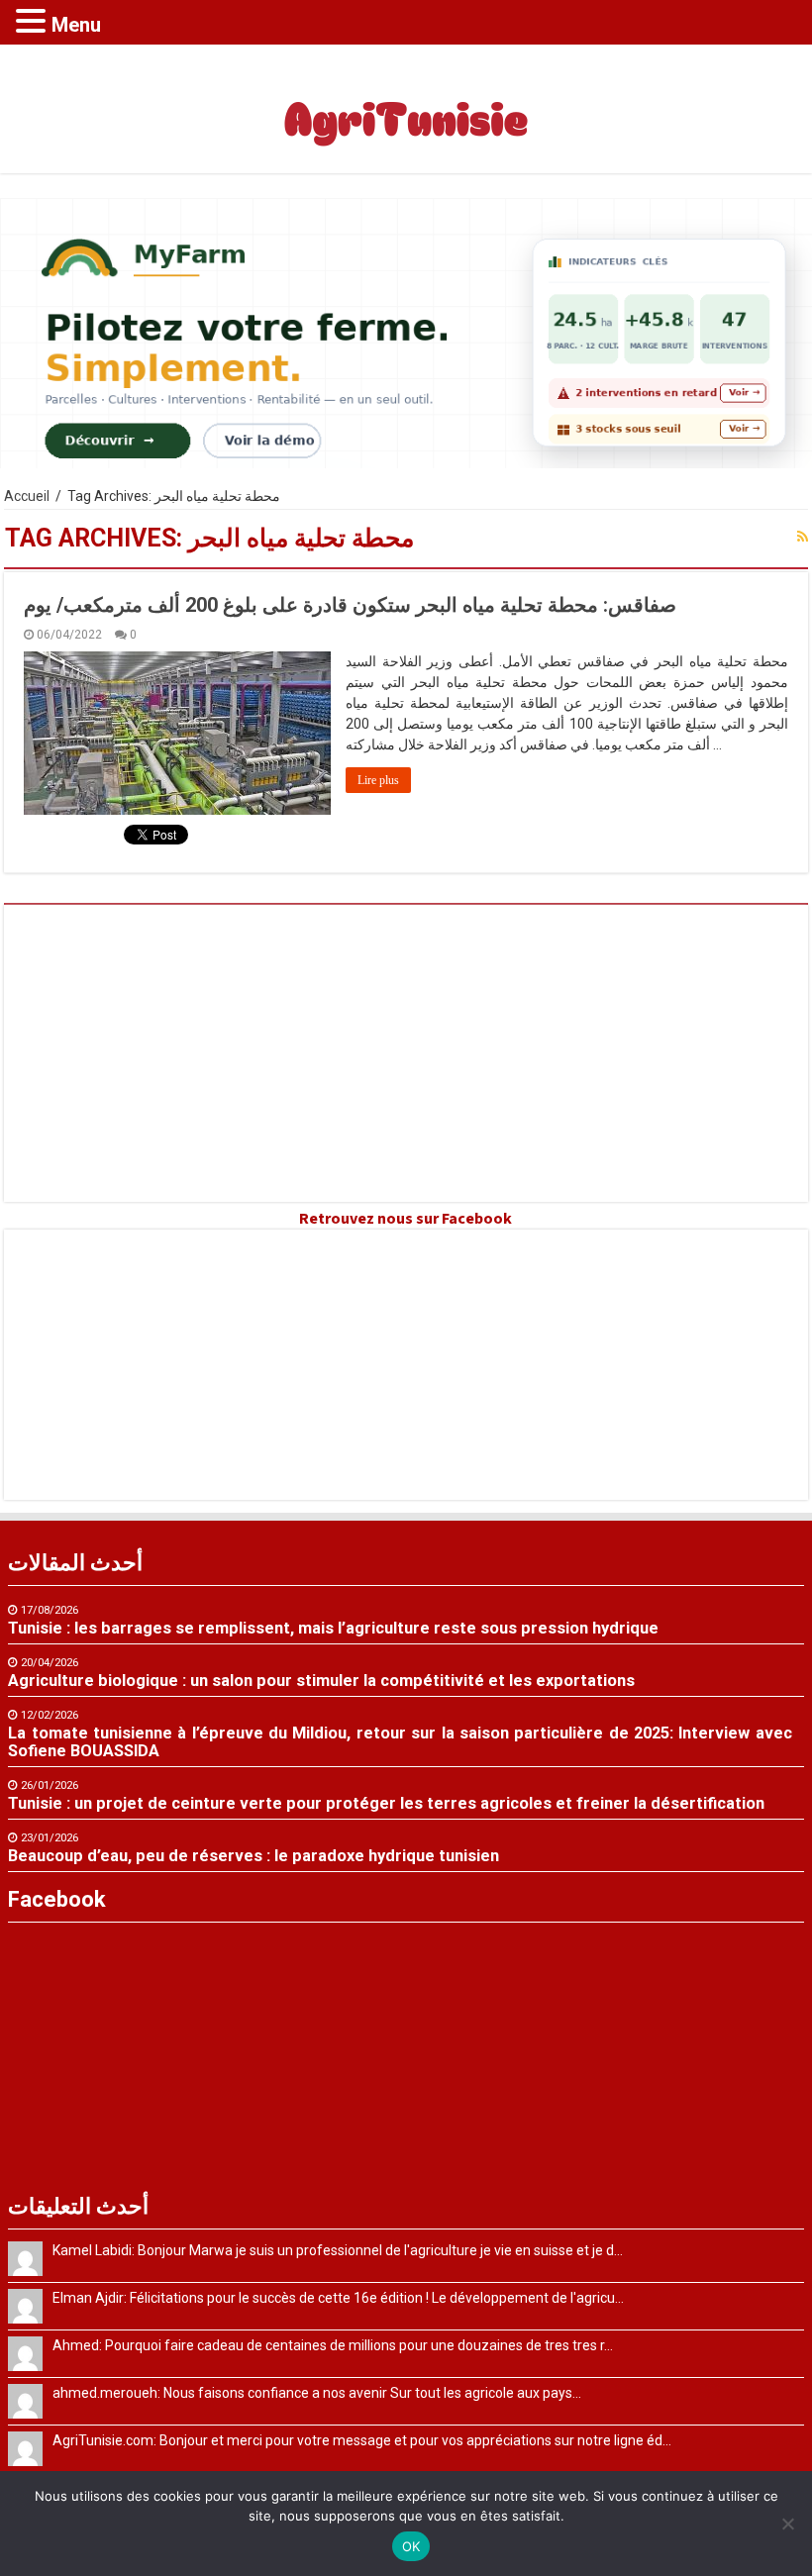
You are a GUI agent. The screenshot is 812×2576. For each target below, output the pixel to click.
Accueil (27, 496)
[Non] (787, 2524)
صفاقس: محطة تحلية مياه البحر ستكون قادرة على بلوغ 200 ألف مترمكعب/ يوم (350, 605)
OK (411, 2546)
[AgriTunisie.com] (406, 105)
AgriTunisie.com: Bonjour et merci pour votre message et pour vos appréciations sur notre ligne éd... (362, 2440)
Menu (76, 25)
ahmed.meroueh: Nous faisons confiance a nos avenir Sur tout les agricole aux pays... (317, 2393)
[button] (34, 20)
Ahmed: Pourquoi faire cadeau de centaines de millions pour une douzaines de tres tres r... (333, 2345)
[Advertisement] (406, 1053)
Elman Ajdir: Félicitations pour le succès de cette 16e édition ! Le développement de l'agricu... (338, 2298)
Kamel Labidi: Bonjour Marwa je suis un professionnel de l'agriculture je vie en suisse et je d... (338, 2250)
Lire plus (378, 780)
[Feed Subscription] (803, 537)
